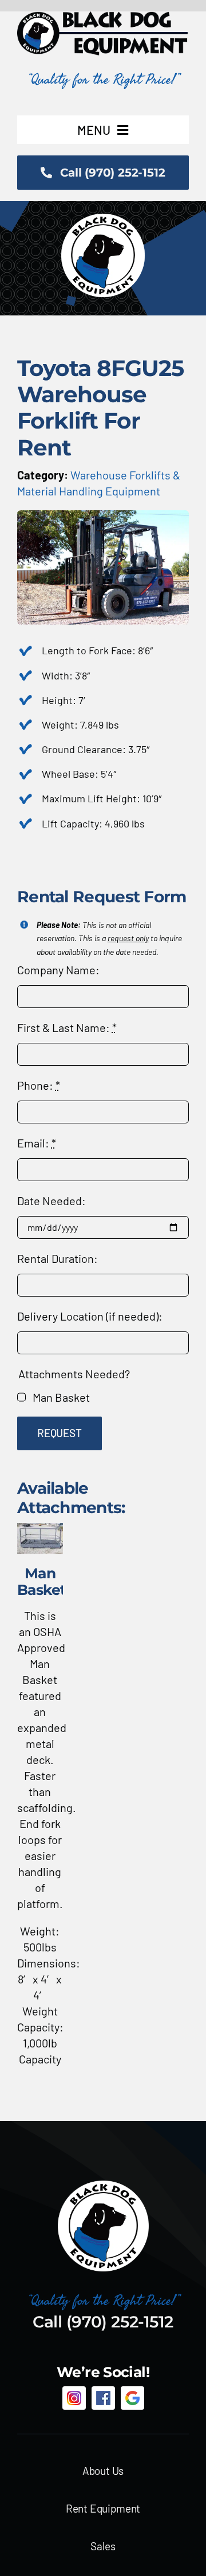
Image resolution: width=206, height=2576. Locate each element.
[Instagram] (74, 2398)
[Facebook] (103, 2398)
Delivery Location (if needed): (90, 1316)
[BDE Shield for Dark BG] (103, 2185)
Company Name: (58, 970)
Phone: (39, 1085)
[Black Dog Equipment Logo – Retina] (103, 17)
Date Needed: (51, 1201)
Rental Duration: (58, 1258)
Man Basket (61, 1397)
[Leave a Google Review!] (132, 2398)
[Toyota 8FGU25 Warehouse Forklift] (103, 516)
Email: (37, 1143)
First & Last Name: (67, 1027)
